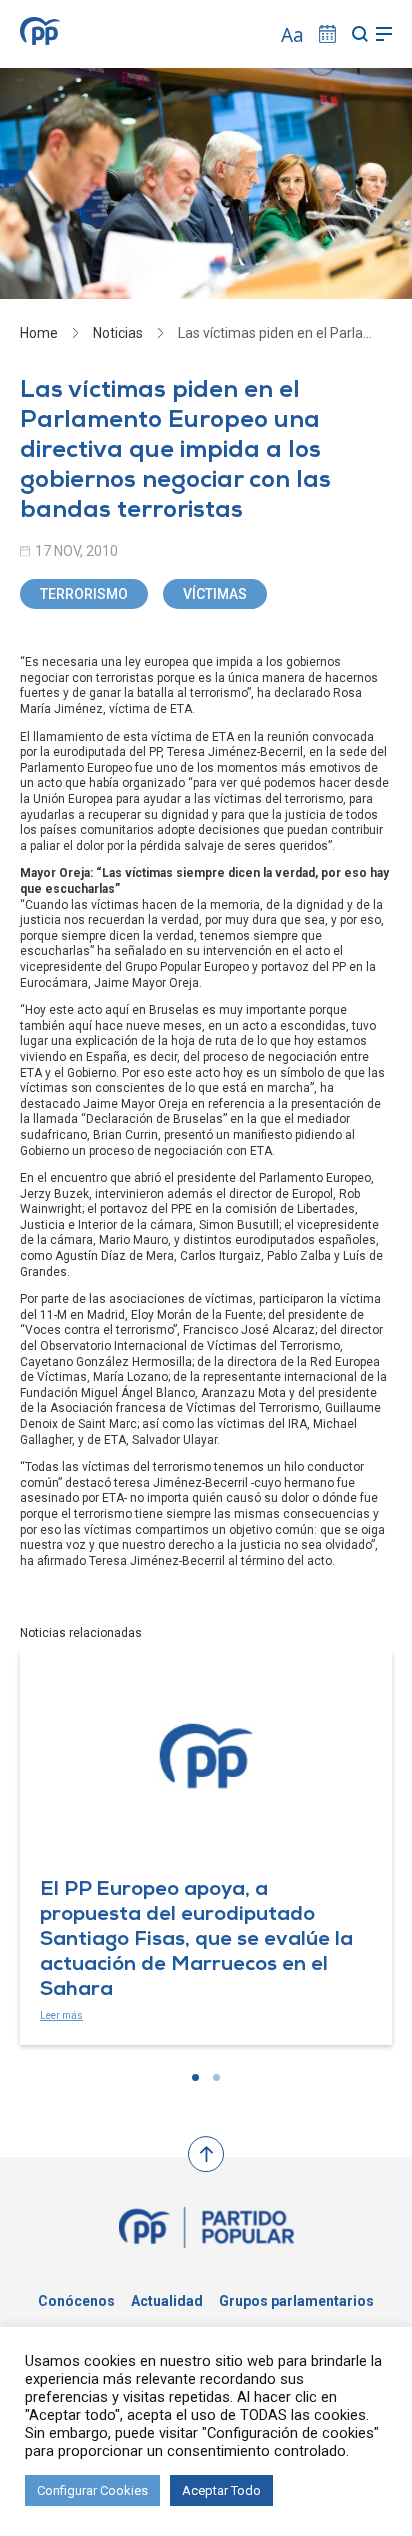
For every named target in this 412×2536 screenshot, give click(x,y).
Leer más (61, 2015)
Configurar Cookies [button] (92, 2490)
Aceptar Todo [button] (221, 2490)
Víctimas (215, 594)
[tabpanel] (206, 1847)
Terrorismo (84, 594)
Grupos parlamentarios (296, 2301)
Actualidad (167, 2301)
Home (39, 333)
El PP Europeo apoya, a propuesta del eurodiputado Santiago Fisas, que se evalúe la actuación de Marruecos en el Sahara (196, 1941)
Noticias (118, 333)
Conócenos (76, 2301)
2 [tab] (216, 2077)
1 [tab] (195, 2077)
